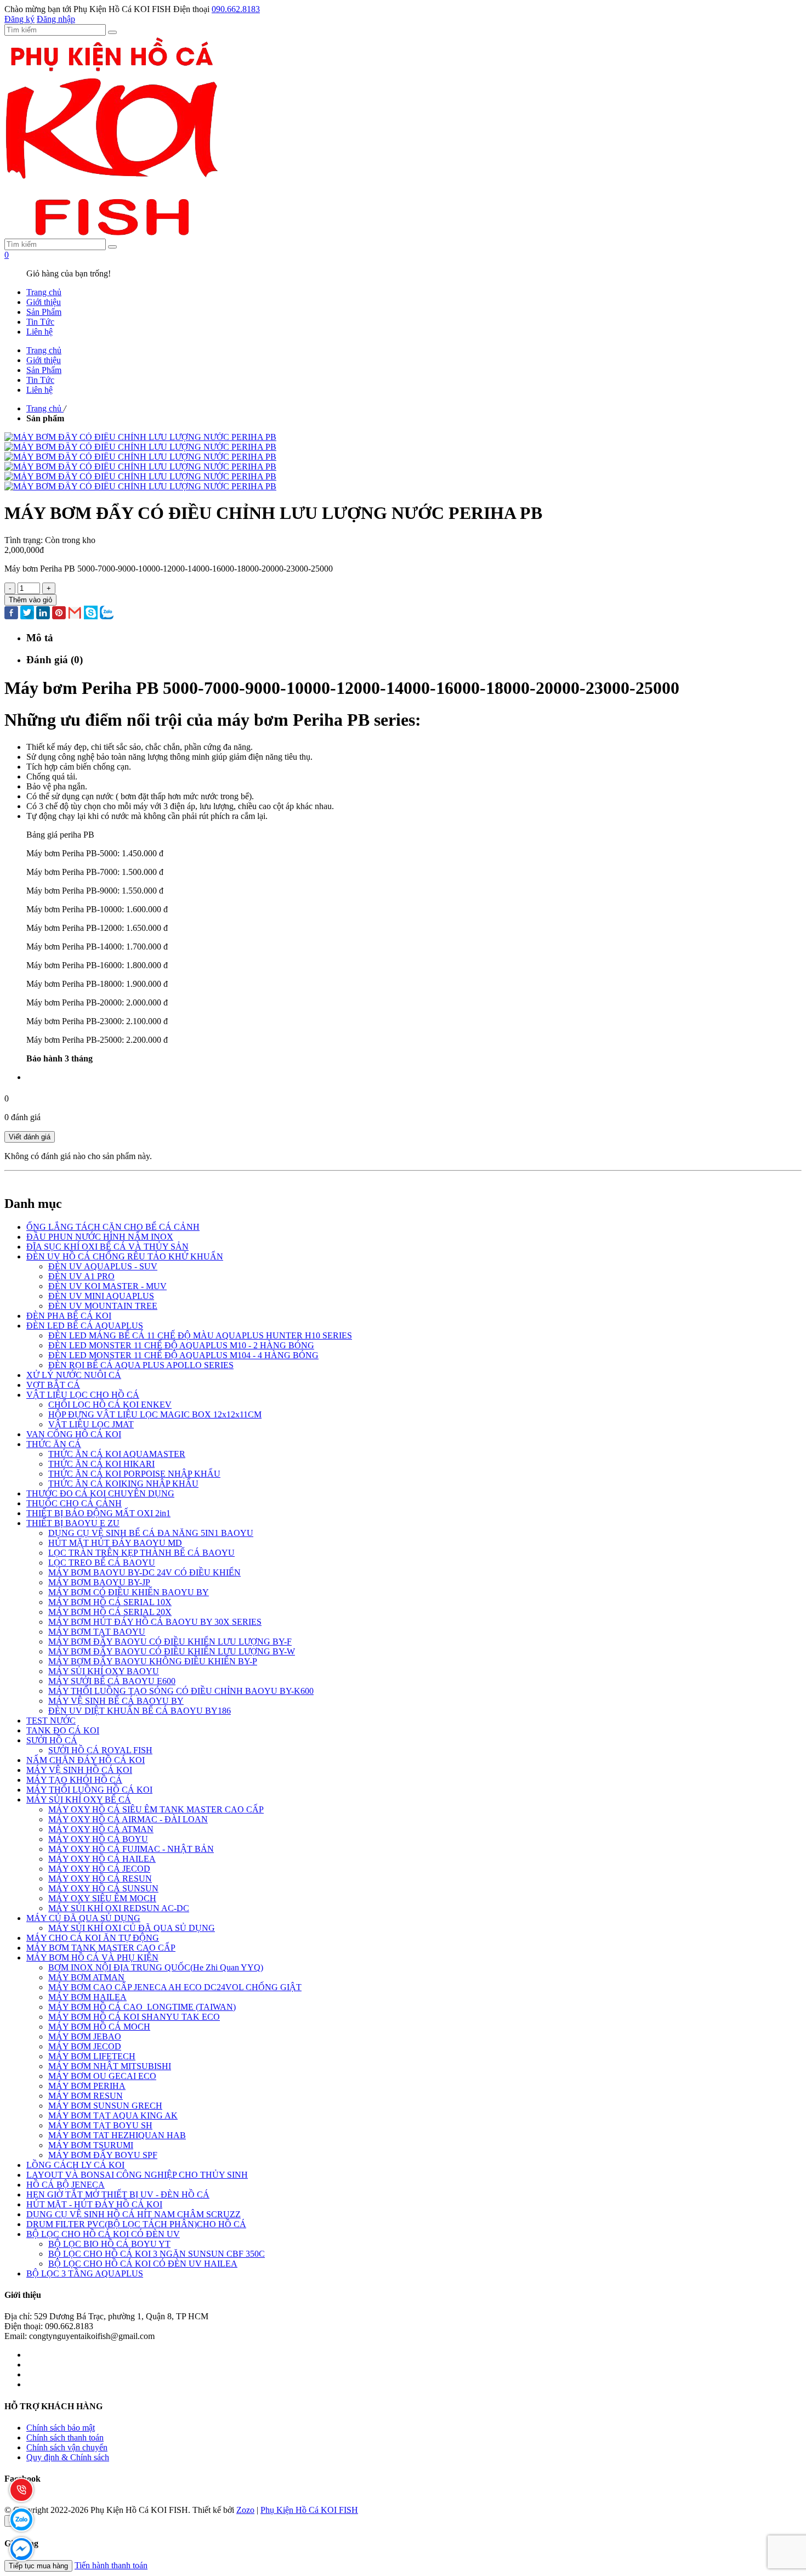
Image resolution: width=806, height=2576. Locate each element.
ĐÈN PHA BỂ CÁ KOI (69, 1316)
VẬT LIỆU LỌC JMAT (91, 1424)
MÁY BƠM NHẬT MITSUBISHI (110, 2066)
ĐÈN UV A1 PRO (81, 1276)
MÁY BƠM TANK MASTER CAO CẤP (101, 1948)
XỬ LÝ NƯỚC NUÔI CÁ (74, 1375)
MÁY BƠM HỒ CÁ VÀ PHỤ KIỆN (92, 1958)
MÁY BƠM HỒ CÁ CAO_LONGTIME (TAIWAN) (142, 2007)
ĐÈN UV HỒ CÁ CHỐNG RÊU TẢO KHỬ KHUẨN (125, 1256)
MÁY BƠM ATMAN (86, 1977)
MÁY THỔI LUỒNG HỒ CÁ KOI (89, 1790)
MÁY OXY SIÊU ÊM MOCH (102, 1898)
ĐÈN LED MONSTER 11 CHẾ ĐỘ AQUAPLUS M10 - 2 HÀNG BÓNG (181, 1345)
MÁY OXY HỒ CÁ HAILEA (102, 1859)
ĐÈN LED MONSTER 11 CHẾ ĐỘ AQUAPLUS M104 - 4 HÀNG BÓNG (183, 1355)
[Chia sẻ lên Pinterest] (59, 614)
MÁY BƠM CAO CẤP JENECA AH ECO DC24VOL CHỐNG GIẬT (175, 1987)
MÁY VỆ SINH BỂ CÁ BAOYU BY (116, 1701)
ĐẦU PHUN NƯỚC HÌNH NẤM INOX (100, 1237)
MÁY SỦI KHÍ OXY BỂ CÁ (79, 1800)
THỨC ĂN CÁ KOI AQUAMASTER (117, 1454)
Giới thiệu (44, 302)
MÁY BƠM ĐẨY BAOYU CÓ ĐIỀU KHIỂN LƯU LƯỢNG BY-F (170, 1642)
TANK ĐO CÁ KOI (63, 1730)
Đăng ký (19, 19)
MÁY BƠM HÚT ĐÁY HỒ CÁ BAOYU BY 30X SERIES (155, 1622)
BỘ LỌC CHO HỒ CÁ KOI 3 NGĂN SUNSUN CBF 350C (157, 2254)
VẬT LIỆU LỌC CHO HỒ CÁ (83, 1395)
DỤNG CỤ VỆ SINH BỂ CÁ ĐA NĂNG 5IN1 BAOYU (151, 1533)
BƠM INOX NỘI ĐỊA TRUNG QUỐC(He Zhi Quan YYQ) (156, 1967)
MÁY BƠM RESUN (86, 2096)
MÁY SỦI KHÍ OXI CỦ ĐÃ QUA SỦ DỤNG (132, 1928)
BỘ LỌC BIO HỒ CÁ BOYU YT (109, 2244)
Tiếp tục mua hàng (38, 2566)
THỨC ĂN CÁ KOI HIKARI (101, 1464)
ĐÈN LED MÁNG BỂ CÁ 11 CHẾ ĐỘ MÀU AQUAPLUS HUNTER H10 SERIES (200, 1335)
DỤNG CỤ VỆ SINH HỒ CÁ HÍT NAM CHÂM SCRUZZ (134, 2214)
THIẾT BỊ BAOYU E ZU (73, 1523)
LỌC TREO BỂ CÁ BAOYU (102, 1563)
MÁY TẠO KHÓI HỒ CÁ (74, 1780)
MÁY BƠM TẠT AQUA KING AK (113, 2115)
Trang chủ (44, 292)
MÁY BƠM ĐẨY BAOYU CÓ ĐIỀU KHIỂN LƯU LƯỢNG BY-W (172, 1651)
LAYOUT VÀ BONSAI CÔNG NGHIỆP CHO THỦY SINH (137, 2175)
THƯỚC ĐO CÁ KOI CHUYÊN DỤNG (100, 1493)
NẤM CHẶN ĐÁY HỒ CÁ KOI (86, 1760)
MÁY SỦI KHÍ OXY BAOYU (104, 1671)
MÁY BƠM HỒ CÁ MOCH (99, 2027)
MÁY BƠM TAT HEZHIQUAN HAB (117, 2135)
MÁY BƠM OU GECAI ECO (102, 2076)
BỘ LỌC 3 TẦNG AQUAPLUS (85, 2273)
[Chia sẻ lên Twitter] (27, 614)
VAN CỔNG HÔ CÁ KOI (74, 1434)
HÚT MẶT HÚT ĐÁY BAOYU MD (115, 1543)
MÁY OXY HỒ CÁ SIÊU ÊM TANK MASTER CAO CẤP (156, 1809)
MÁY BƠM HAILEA (87, 1997)
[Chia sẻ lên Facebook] (11, 614)
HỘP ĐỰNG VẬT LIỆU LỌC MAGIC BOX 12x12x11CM (155, 1414)
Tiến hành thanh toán (111, 2565)
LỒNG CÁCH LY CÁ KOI (75, 2165)
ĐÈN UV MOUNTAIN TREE (103, 1306)
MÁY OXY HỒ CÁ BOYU (98, 1839)
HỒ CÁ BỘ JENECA (66, 2185)
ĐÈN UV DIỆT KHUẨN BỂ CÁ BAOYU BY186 (140, 1711)
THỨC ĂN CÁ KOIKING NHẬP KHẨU (123, 1484)
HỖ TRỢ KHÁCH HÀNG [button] (53, 2406)
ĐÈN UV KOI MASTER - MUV (107, 1286)
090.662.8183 (236, 9)
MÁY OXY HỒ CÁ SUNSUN (103, 1888)
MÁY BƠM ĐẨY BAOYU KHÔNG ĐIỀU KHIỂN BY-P (153, 1661)
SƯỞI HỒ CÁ (52, 1740)
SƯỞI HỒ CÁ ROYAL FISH (100, 1750)
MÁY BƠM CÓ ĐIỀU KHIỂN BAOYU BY (129, 1592)
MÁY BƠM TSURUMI (91, 2145)
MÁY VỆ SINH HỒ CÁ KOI (79, 1770)
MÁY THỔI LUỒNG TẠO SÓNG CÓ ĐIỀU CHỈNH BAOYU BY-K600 (181, 1691)
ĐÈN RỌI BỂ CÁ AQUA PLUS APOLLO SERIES (141, 1365)
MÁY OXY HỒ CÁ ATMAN (101, 1829)
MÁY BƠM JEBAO (85, 2036)
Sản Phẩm (44, 312)
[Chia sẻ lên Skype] (91, 614)
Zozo (245, 2510)
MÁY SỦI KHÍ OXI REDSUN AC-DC (119, 1908)
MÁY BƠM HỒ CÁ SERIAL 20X (110, 1612)
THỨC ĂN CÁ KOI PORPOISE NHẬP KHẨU (134, 1474)
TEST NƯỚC (51, 1721)
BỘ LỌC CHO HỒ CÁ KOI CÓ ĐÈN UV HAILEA (143, 2264)
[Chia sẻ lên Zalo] (107, 614)
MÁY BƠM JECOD (85, 2046)
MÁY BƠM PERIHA (87, 2086)
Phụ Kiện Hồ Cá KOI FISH (309, 2510)
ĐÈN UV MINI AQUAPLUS (101, 1296)
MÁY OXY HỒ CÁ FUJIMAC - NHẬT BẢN (131, 1849)
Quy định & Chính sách (68, 2457)
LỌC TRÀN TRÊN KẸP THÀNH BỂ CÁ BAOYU (141, 1553)
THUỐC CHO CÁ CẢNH (74, 1503)
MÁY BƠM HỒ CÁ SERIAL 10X (110, 1602)
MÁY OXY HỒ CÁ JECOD (99, 1869)
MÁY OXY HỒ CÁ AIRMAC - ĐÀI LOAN (128, 1819)
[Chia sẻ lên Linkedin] (43, 614)
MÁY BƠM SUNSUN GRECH (105, 2106)
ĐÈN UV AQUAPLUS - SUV (103, 1266)
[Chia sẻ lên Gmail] (75, 614)
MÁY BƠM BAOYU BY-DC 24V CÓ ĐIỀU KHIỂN (144, 1572)
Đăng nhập (56, 19)
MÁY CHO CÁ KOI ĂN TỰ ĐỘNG (93, 1938)
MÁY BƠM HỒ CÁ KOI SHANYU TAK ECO (134, 2017)
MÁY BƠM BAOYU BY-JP (99, 1582)
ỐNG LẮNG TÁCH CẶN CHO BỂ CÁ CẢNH (113, 1227)
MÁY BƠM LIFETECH (92, 2056)
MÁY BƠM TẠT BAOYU (97, 1632)
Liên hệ (39, 332)
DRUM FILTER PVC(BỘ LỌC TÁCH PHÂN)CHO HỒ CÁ (136, 2224)
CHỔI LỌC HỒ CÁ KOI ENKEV (110, 1405)
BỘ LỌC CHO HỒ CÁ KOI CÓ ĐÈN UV (103, 2234)
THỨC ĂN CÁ (54, 1444)
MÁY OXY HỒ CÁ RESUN (100, 1879)
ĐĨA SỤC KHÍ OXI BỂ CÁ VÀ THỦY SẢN (107, 1247)
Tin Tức (40, 322)
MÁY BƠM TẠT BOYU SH (100, 2125)
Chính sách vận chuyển (67, 2447)
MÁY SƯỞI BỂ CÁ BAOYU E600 (112, 1681)
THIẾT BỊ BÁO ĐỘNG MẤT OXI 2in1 (98, 1513)
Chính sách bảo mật (61, 2428)
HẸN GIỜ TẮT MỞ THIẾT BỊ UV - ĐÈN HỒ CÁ (118, 2194)
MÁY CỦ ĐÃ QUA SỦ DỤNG (83, 1918)
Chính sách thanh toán (65, 2437)
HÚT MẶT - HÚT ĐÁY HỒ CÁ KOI (94, 2204)
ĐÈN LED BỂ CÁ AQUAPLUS (85, 1326)
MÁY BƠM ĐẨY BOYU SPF (103, 2155)
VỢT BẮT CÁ (53, 1385)
